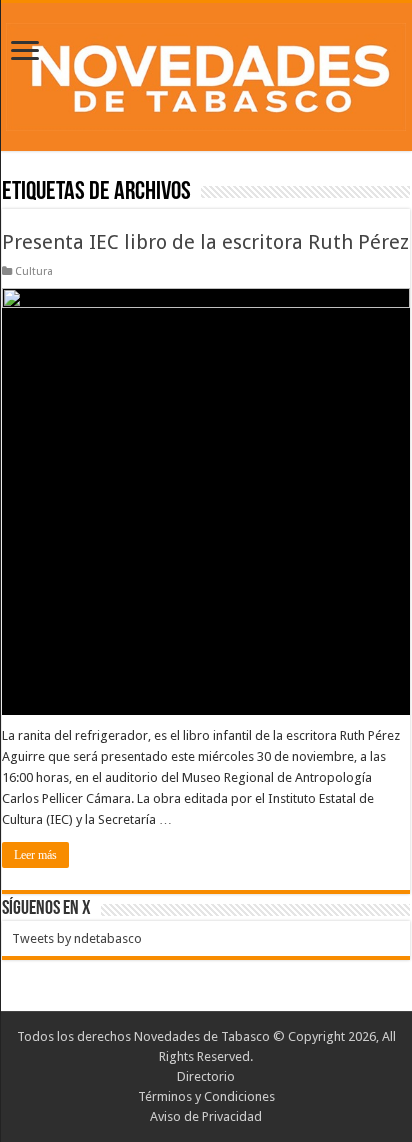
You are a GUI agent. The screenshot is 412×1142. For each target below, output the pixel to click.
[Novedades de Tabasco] (206, 73)
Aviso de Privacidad (206, 1116)
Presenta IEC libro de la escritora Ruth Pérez (205, 242)
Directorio (206, 1076)
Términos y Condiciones (206, 1096)
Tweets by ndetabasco (77, 938)
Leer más (35, 855)
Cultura (34, 271)
